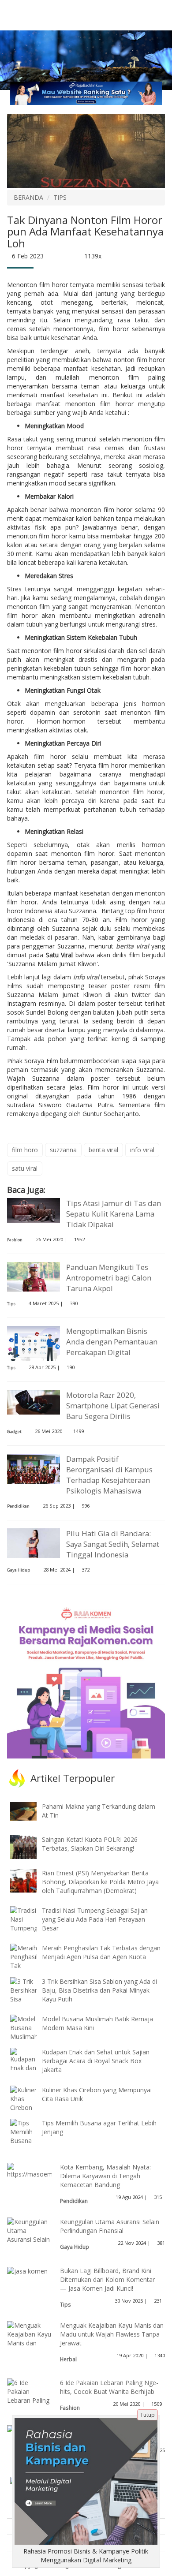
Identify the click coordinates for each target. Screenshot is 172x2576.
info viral (86, 977)
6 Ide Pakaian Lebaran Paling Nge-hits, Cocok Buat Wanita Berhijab (109, 2387)
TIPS (60, 197)
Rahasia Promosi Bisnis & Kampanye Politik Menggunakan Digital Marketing (86, 2555)
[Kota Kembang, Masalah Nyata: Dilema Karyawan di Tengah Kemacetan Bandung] (52, 2170)
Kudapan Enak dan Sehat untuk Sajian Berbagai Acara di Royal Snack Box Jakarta (96, 2061)
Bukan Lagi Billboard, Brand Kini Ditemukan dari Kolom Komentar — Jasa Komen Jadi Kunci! (107, 2279)
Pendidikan (18, 1506)
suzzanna (63, 1150)
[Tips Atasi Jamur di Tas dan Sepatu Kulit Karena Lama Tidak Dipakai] (34, 1210)
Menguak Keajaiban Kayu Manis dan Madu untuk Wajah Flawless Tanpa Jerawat (112, 2334)
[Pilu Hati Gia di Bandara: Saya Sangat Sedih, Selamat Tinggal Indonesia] (34, 1542)
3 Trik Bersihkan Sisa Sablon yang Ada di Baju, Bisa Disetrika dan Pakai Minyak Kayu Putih (99, 1990)
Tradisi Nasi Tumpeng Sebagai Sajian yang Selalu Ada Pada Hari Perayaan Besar (95, 1919)
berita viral (133, 946)
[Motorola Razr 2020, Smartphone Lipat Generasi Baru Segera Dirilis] (34, 1402)
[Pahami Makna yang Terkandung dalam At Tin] (30, 1811)
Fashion (15, 1240)
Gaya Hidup (19, 1570)
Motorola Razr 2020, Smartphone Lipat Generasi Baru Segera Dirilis (113, 1406)
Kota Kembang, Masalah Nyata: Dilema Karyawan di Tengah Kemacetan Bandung (105, 2176)
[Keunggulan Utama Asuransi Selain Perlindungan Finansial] (30, 2239)
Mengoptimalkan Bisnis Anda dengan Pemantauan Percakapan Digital (112, 1342)
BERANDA (28, 197)
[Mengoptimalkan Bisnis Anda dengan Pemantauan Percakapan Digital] (34, 1345)
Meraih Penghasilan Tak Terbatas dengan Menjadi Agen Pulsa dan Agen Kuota (101, 1952)
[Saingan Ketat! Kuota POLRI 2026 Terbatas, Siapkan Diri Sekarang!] (30, 1846)
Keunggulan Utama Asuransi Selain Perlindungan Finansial (110, 2226)
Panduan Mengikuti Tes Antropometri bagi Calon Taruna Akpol (109, 1278)
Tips (11, 1304)
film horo (25, 1150)
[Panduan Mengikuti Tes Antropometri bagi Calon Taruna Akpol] (34, 1276)
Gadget (14, 1432)
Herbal (68, 2359)
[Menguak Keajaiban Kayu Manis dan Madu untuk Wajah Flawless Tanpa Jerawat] (30, 2347)
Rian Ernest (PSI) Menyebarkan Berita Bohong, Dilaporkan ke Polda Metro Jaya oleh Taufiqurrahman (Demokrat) (100, 1882)
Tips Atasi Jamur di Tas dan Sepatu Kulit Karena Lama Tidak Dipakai (114, 1214)
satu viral (25, 1168)
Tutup (148, 2415)
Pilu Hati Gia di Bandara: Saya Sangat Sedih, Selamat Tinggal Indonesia (113, 1544)
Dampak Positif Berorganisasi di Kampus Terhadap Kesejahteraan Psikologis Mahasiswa (109, 1475)
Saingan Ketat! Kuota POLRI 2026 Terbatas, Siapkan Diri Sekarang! (90, 1844)
